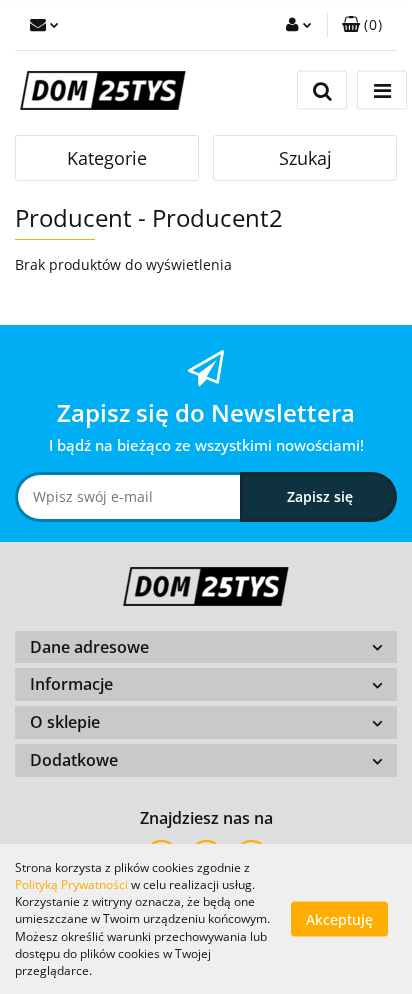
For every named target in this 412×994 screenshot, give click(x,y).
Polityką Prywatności (71, 884)
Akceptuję (339, 919)
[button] (362, 25)
